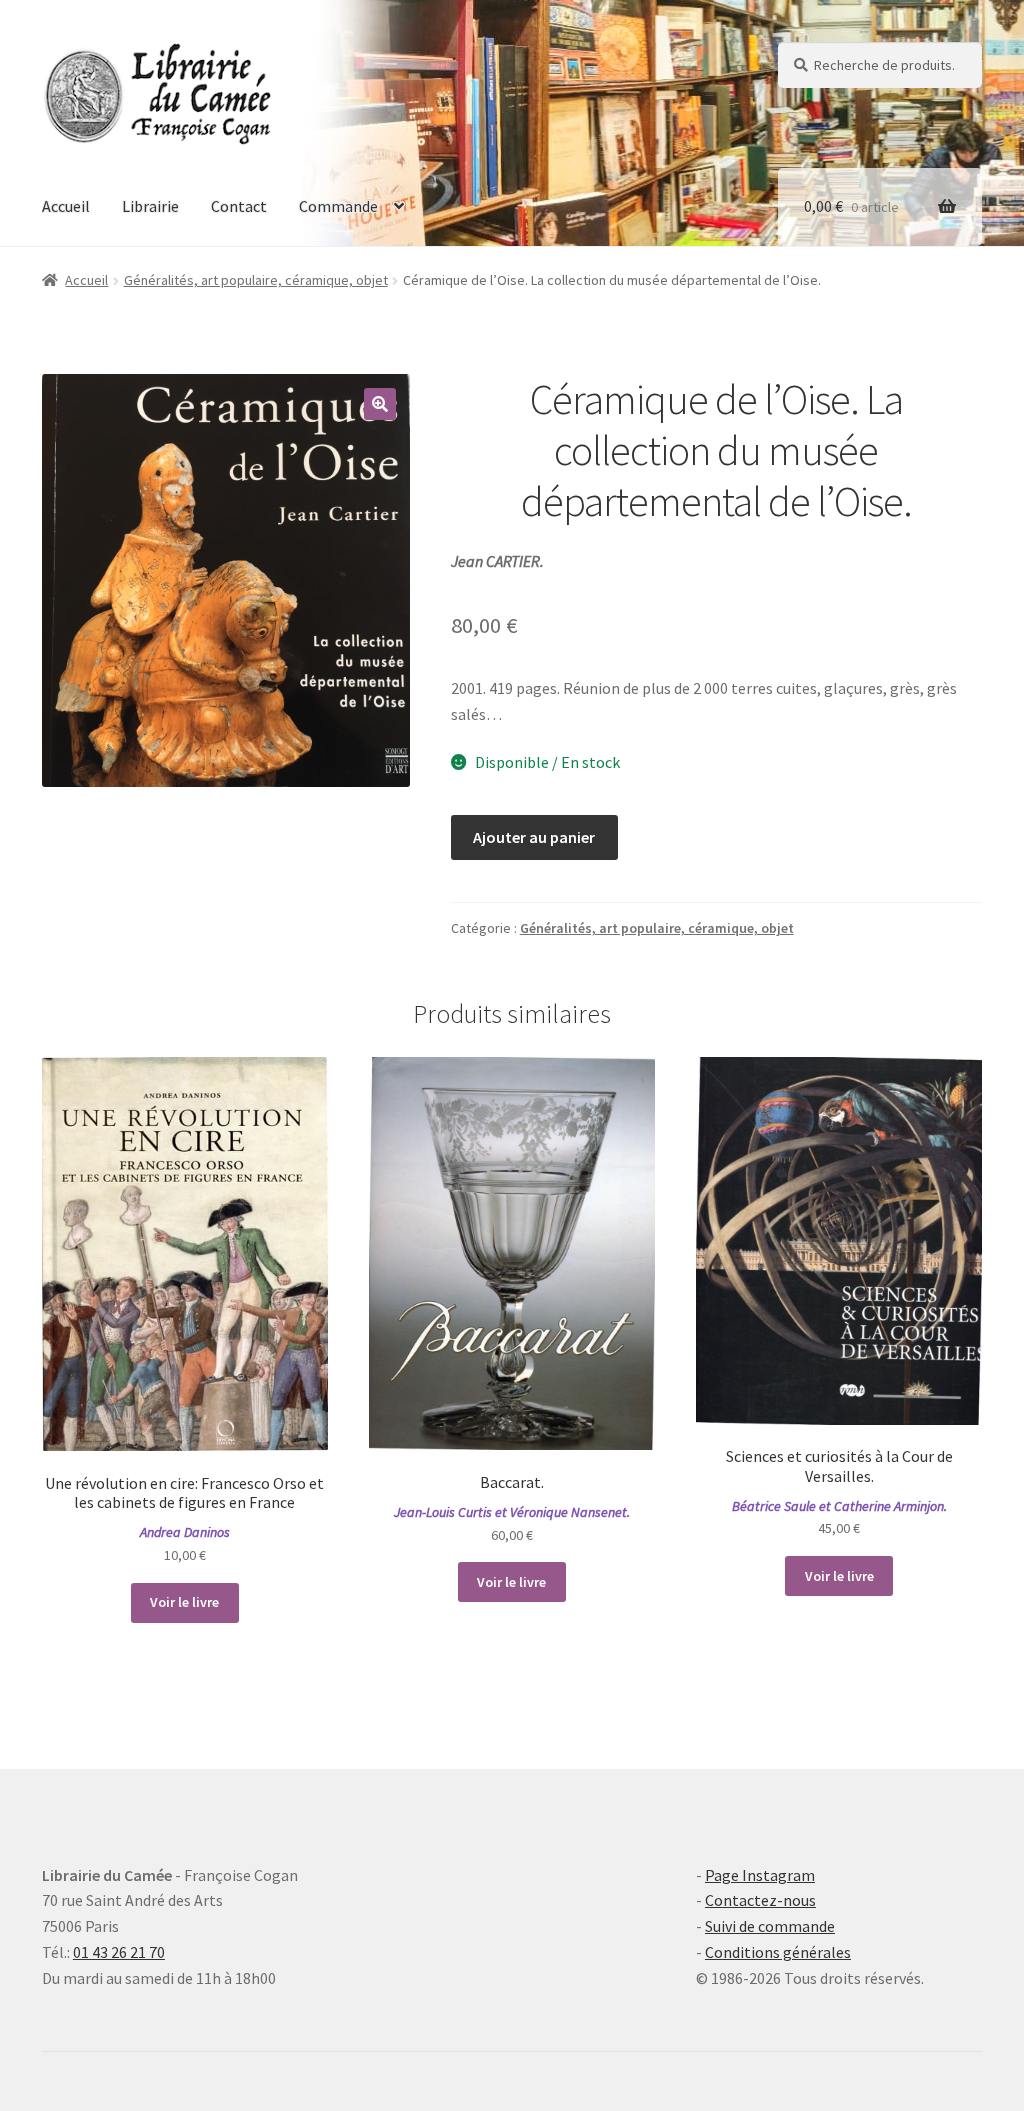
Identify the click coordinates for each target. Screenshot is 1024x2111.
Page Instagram (760, 1875)
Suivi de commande (770, 1926)
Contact (239, 206)
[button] (380, 404)
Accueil (66, 206)
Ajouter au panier (534, 837)
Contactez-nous (760, 1900)
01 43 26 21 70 (119, 1952)
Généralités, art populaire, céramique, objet (256, 280)
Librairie (150, 206)
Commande (338, 206)
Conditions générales (778, 1952)
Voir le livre (184, 1602)
